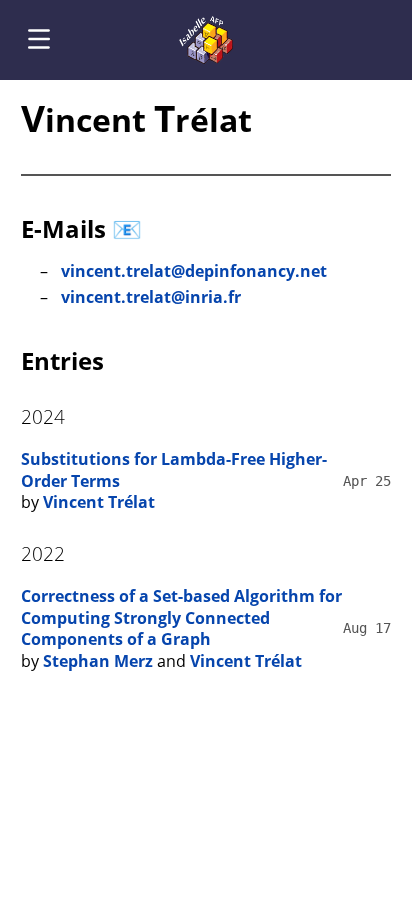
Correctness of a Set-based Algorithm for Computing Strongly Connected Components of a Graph (181, 617)
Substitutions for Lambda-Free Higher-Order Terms (174, 470)
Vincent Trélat (99, 502)
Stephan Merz (98, 661)
